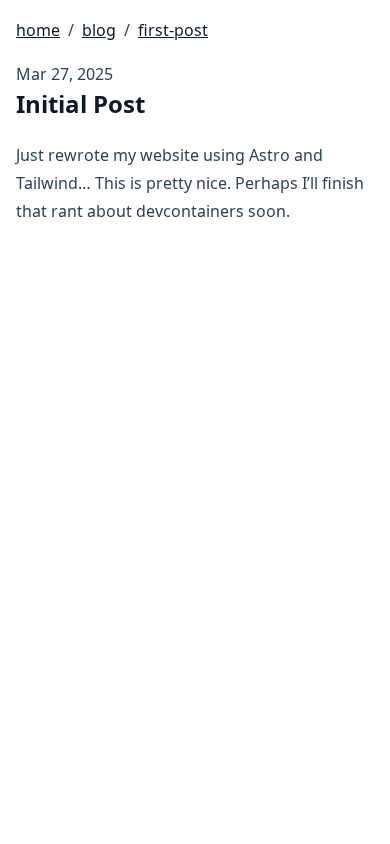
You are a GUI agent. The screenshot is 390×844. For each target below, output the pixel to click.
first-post (173, 30)
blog (99, 30)
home (38, 30)
